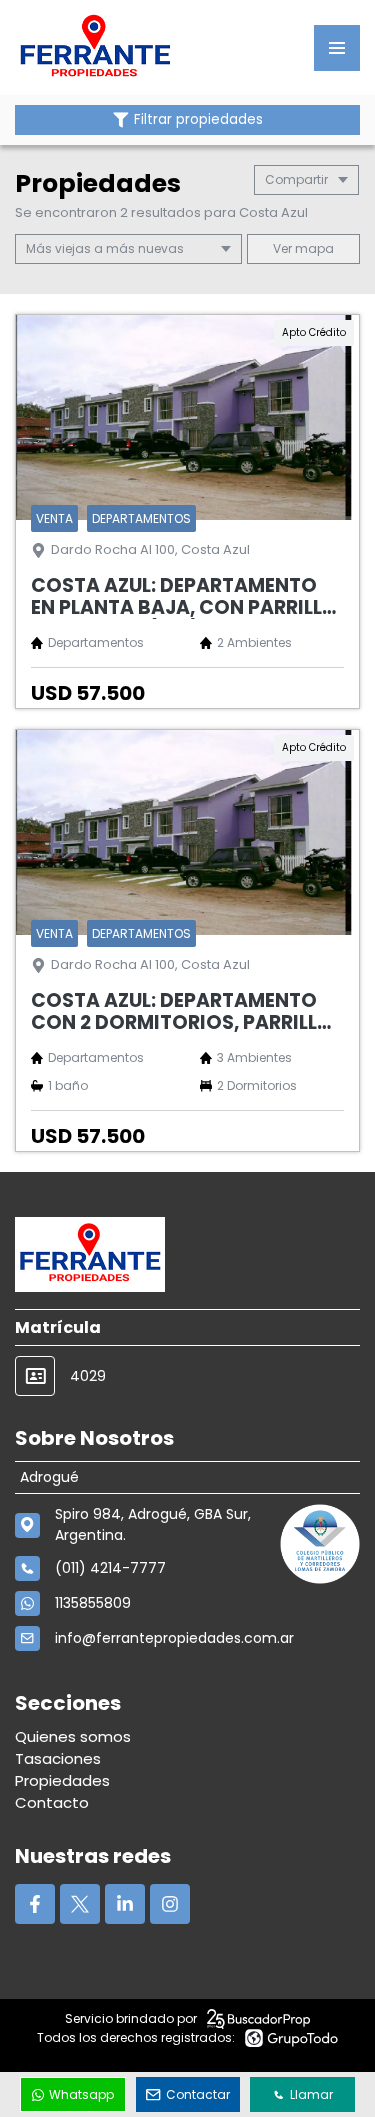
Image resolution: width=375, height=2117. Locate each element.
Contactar (198, 2094)
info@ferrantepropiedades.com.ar (174, 1638)
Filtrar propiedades (198, 119)
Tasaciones (58, 1758)
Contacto (52, 1802)
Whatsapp (81, 2094)
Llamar (311, 2094)
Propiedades (62, 1780)
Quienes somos (73, 1736)
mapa (313, 248)
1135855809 (93, 1603)
